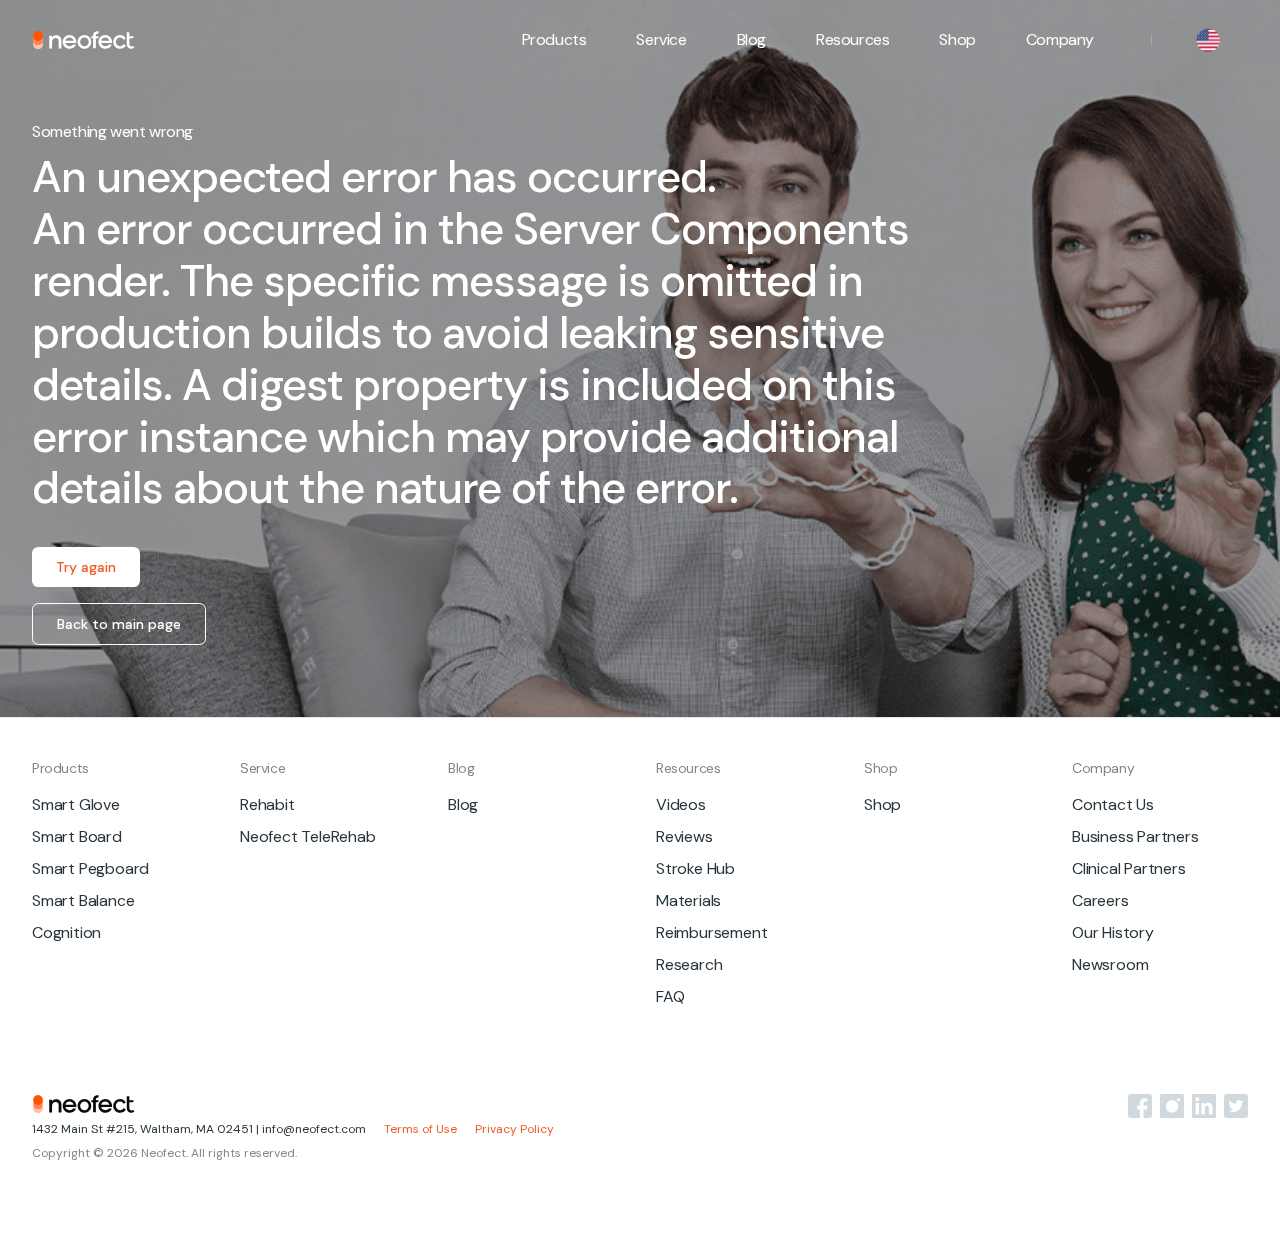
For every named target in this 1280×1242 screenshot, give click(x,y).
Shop (957, 39)
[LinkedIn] (1204, 1106)
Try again (86, 567)
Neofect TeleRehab (308, 836)
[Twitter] (1236, 1106)
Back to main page (119, 624)
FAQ (670, 996)
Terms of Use (420, 1129)
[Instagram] (1172, 1106)
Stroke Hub (695, 868)
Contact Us (1113, 804)
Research (689, 964)
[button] (554, 40)
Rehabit (267, 804)
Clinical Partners (1129, 868)
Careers (1100, 900)
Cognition (66, 932)
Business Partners (1135, 836)
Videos (681, 804)
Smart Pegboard (90, 868)
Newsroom (1110, 964)
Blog (751, 39)
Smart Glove (76, 804)
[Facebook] (1140, 1106)
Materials (688, 900)
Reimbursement (711, 932)
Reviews (684, 836)
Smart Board (77, 836)
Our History (1113, 932)
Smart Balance (83, 900)
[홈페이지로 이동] (83, 40)
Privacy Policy (514, 1129)
